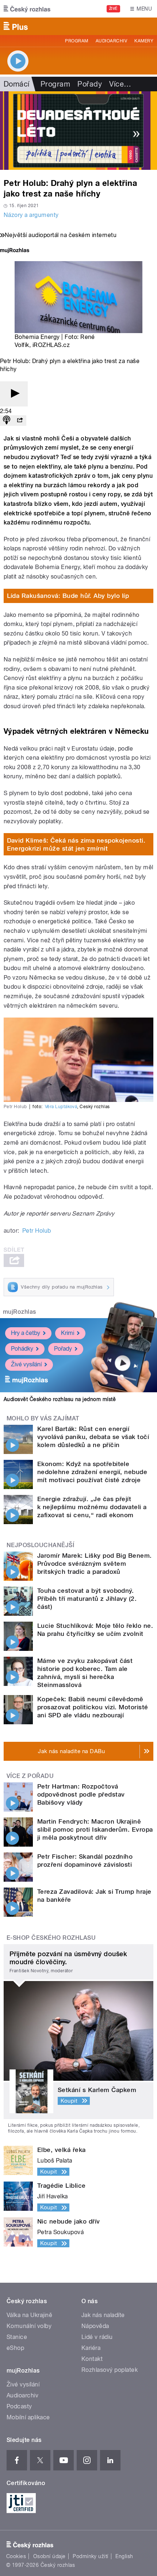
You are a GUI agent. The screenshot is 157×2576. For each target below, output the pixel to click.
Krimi (68, 1333)
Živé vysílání (26, 1364)
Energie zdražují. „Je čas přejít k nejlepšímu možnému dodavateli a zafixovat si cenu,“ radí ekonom (92, 1507)
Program (76, 41)
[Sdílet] (20, 421)
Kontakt (92, 2359)
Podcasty (19, 2406)
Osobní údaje (49, 2556)
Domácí (17, 84)
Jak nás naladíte (103, 2315)
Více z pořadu (30, 1776)
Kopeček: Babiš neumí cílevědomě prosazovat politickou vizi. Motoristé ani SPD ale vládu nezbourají (93, 1707)
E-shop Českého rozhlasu (51, 1938)
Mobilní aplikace (28, 2417)
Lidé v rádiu (97, 2337)
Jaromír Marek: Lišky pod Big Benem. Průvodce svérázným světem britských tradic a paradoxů (95, 1564)
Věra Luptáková (61, 1107)
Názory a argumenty (31, 215)
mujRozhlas (20, 1312)
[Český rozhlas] (27, 9)
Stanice (17, 2337)
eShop (15, 2348)
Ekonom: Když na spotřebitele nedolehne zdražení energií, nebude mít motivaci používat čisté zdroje (92, 1472)
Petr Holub (37, 1231)
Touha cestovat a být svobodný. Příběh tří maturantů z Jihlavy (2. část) (87, 1599)
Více (120, 84)
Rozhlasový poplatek (110, 2370)
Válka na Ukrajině (29, 2315)
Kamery (144, 41)
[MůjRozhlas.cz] (15, 251)
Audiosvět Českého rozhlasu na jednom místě (60, 1399)
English (124, 2556)
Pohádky (22, 1349)
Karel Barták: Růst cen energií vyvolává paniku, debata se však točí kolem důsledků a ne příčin (93, 1437)
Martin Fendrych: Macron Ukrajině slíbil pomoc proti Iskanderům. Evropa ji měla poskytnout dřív (95, 1829)
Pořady (90, 84)
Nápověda (95, 2326)
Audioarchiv (111, 41)
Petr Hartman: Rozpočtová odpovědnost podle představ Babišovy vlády (81, 1794)
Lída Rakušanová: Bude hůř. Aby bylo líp (68, 596)
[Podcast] (7, 421)
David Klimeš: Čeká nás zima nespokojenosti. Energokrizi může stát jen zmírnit (76, 844)
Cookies (16, 2556)
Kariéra (91, 2348)
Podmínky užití (91, 2556)
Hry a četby (26, 1333)
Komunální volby (29, 2326)
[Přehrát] (14, 394)
